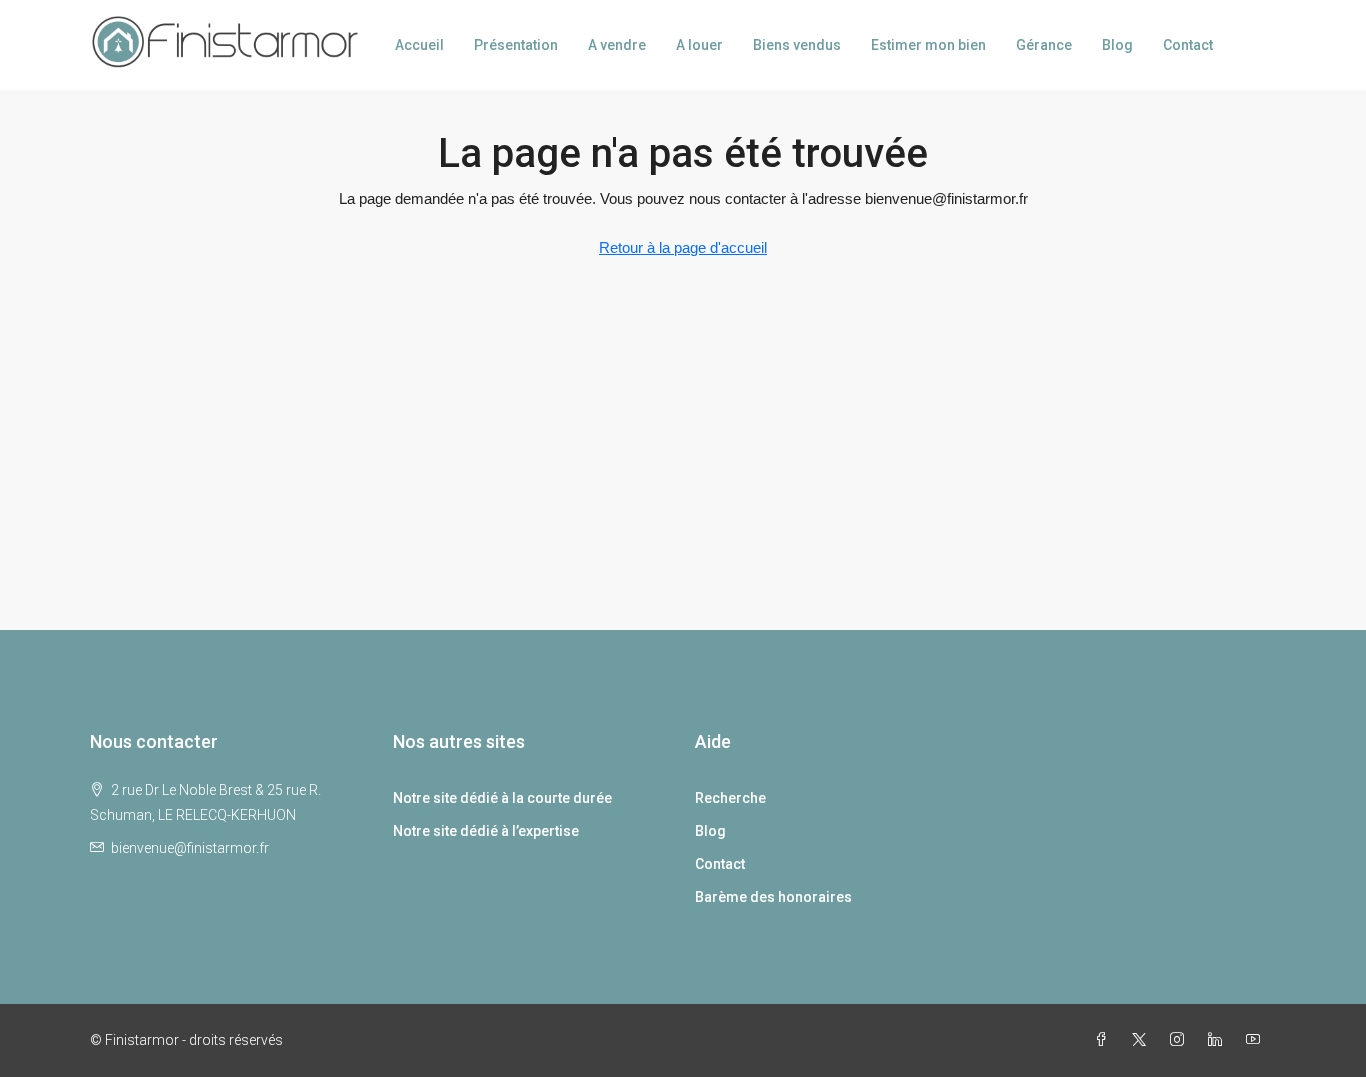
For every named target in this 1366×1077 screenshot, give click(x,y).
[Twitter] (1143, 1040)
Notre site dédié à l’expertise (486, 831)
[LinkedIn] (1219, 1040)
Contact (1188, 45)
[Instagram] (1181, 1040)
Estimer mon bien (928, 45)
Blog (1117, 45)
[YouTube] (1257, 1040)
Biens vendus (797, 45)
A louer (699, 45)
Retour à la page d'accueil (683, 247)
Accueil (419, 45)
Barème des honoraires (773, 897)
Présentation (516, 45)
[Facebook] (1105, 1040)
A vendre (617, 45)
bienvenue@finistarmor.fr (190, 848)
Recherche (730, 798)
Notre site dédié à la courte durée (502, 798)
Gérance (1044, 45)
